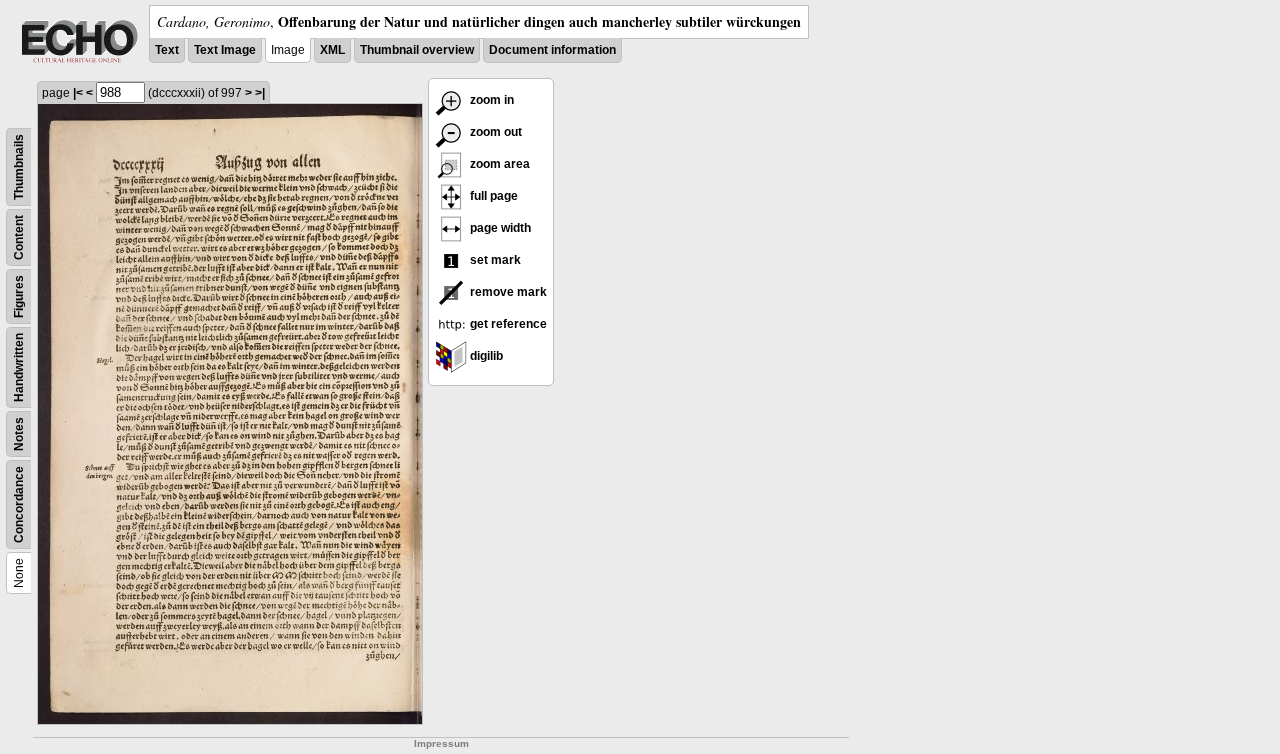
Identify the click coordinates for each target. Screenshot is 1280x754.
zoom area (498, 164)
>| (260, 93)
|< (78, 93)
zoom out (494, 132)
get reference (507, 324)
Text (167, 50)
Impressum (441, 743)
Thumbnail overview (417, 50)
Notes (19, 434)
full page (492, 196)
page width (499, 228)
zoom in (490, 100)
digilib (485, 356)
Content (19, 237)
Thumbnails (19, 167)
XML (332, 50)
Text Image (225, 50)
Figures (19, 296)
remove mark (507, 292)
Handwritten (19, 367)
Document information (552, 50)
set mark (494, 260)
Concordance (19, 504)
